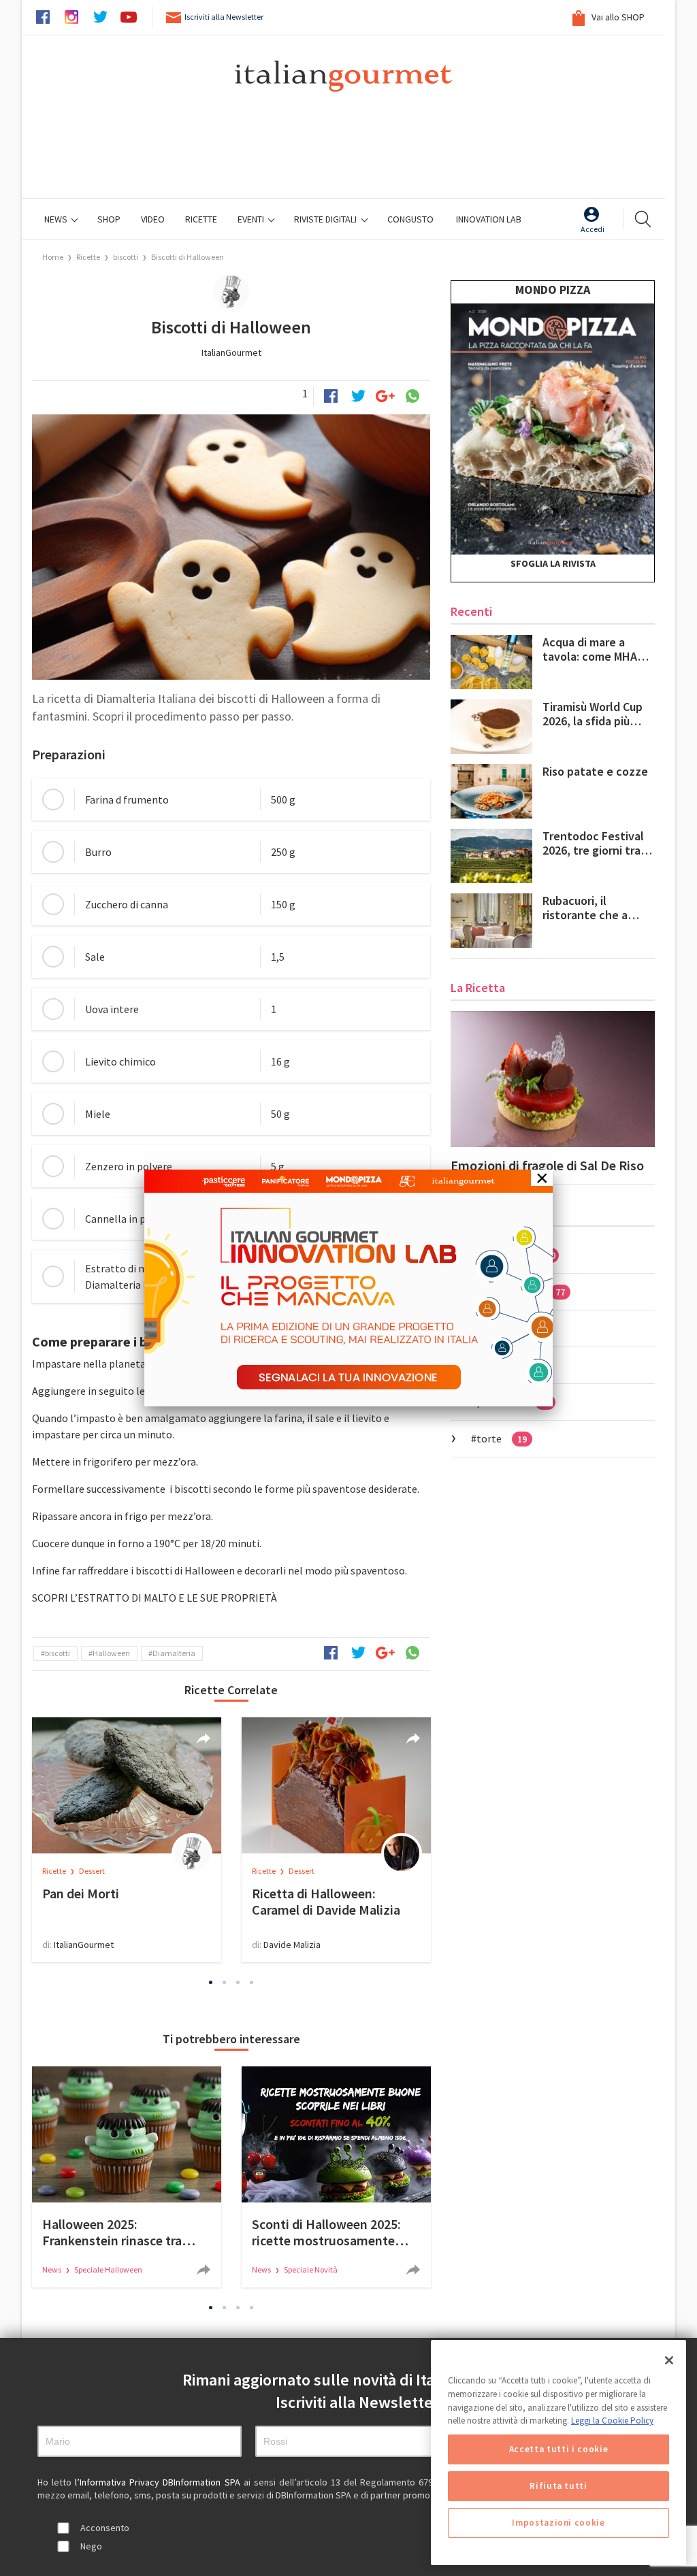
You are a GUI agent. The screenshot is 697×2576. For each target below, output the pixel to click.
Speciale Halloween (108, 2269)
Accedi (593, 229)
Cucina (504, 1328)
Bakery (505, 1365)
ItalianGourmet (231, 352)
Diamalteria (174, 1653)
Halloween (111, 1653)
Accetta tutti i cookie (558, 2449)
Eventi (252, 219)
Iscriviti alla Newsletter (224, 17)
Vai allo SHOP (617, 17)
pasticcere (513, 1402)
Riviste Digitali (326, 219)
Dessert (92, 1871)
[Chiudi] (669, 2360)
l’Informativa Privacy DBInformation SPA (159, 2482)
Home (53, 257)
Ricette (89, 257)
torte (502, 1438)
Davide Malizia (292, 1945)
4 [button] (252, 1982)
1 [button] (211, 1982)
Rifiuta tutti (558, 2486)
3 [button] (238, 1982)
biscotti (126, 257)
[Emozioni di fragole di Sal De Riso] (553, 1079)
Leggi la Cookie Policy (612, 2421)
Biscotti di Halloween (188, 257)
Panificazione (521, 1291)
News (57, 219)
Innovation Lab (489, 219)
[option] (127, 1840)
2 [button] (225, 1982)
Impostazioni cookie (558, 2523)
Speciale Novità (311, 2269)
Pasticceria (516, 1255)
